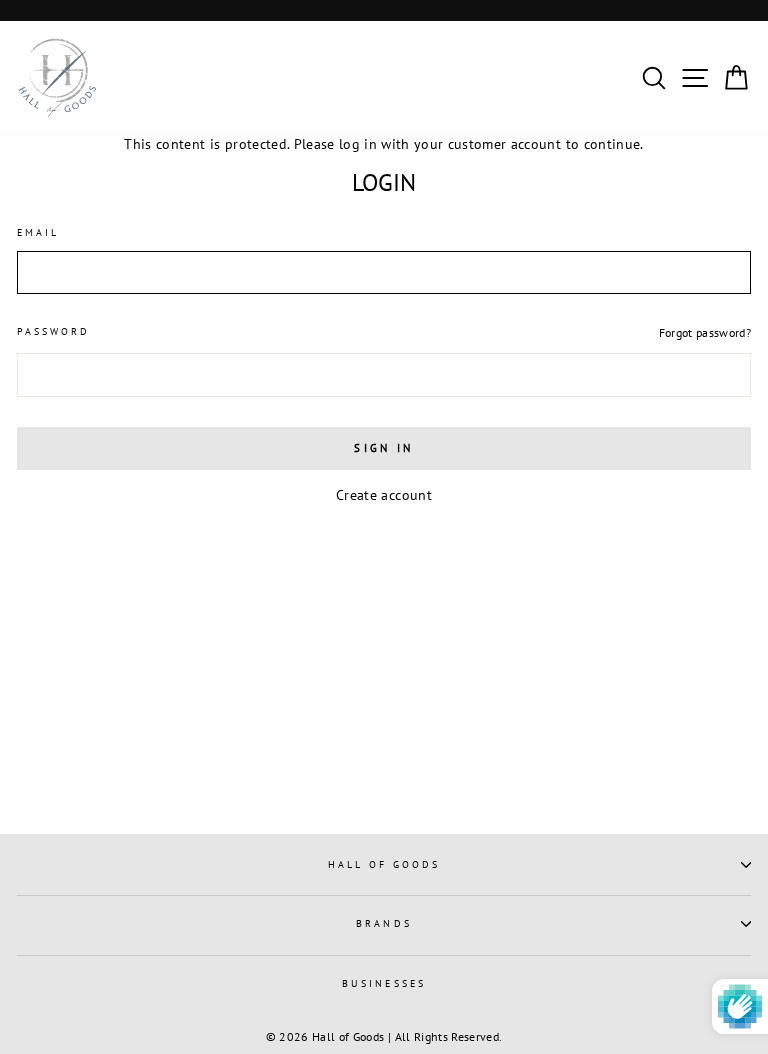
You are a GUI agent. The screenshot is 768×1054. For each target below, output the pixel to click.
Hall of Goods (384, 864)
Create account (384, 495)
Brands (383, 923)
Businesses (384, 983)
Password (53, 331)
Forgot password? (705, 332)
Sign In (383, 448)
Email (38, 232)
